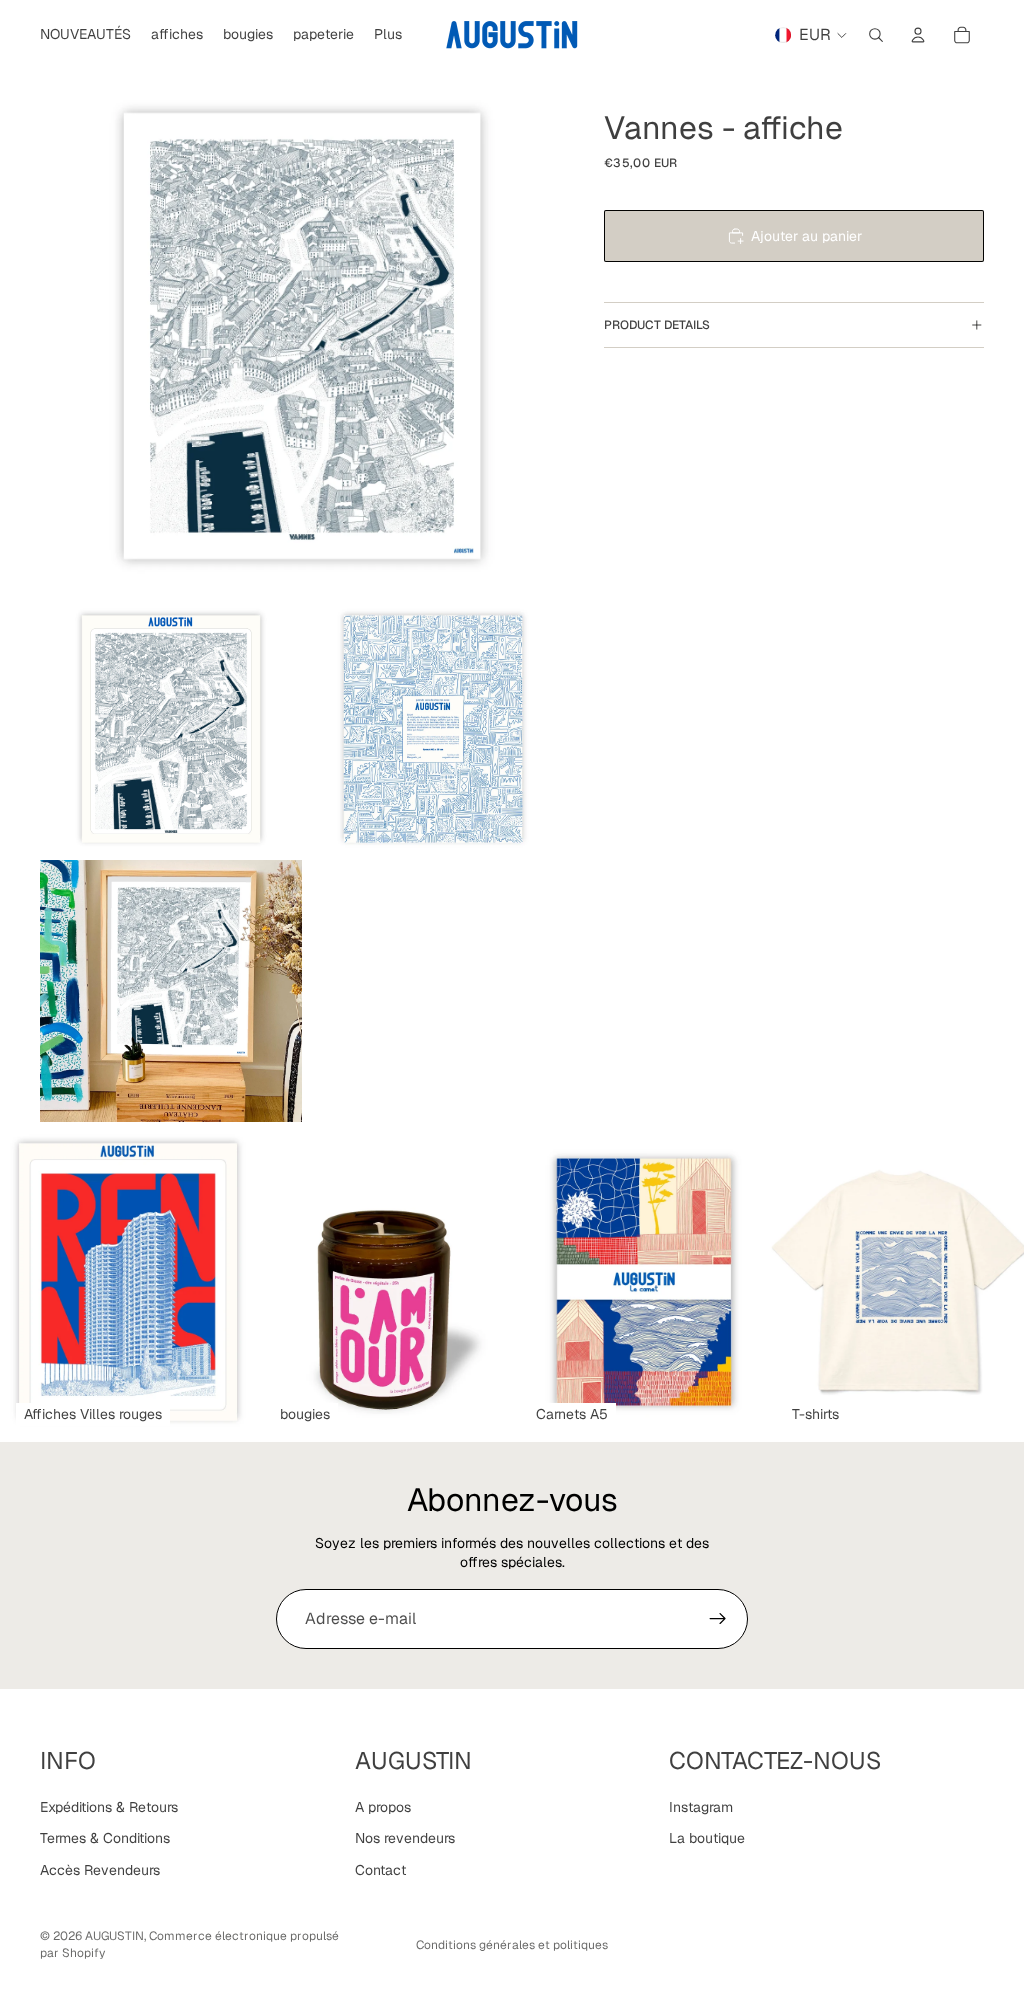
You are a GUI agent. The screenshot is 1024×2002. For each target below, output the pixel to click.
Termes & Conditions (105, 1838)
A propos (383, 1807)
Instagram (701, 1807)
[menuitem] (388, 35)
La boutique (707, 1838)
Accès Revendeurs (100, 1870)
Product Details (657, 325)
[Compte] (918, 35)
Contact (380, 1870)
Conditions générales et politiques (512, 1945)
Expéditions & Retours (109, 1807)
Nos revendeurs (405, 1838)
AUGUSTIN (114, 1936)
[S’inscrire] (718, 1619)
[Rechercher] (876, 35)
